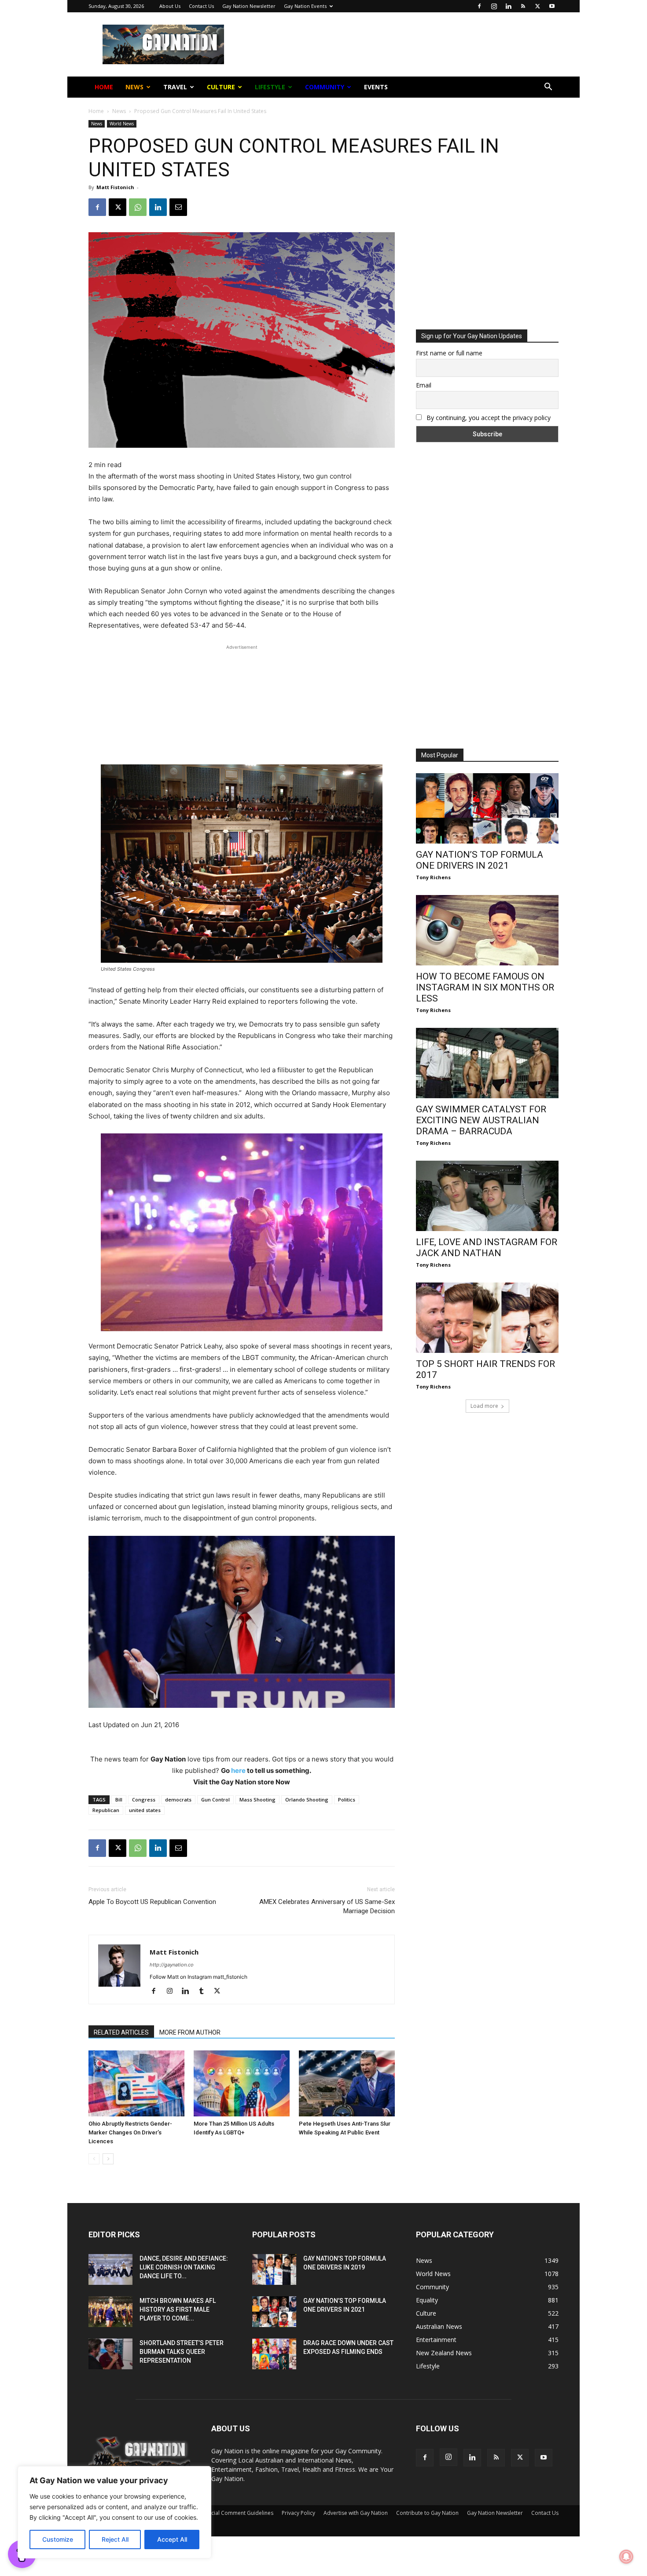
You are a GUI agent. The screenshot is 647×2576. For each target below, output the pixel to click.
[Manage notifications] (626, 2557)
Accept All (172, 2539)
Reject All (115, 2539)
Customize (58, 2539)
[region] (114, 2512)
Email (228, 140)
